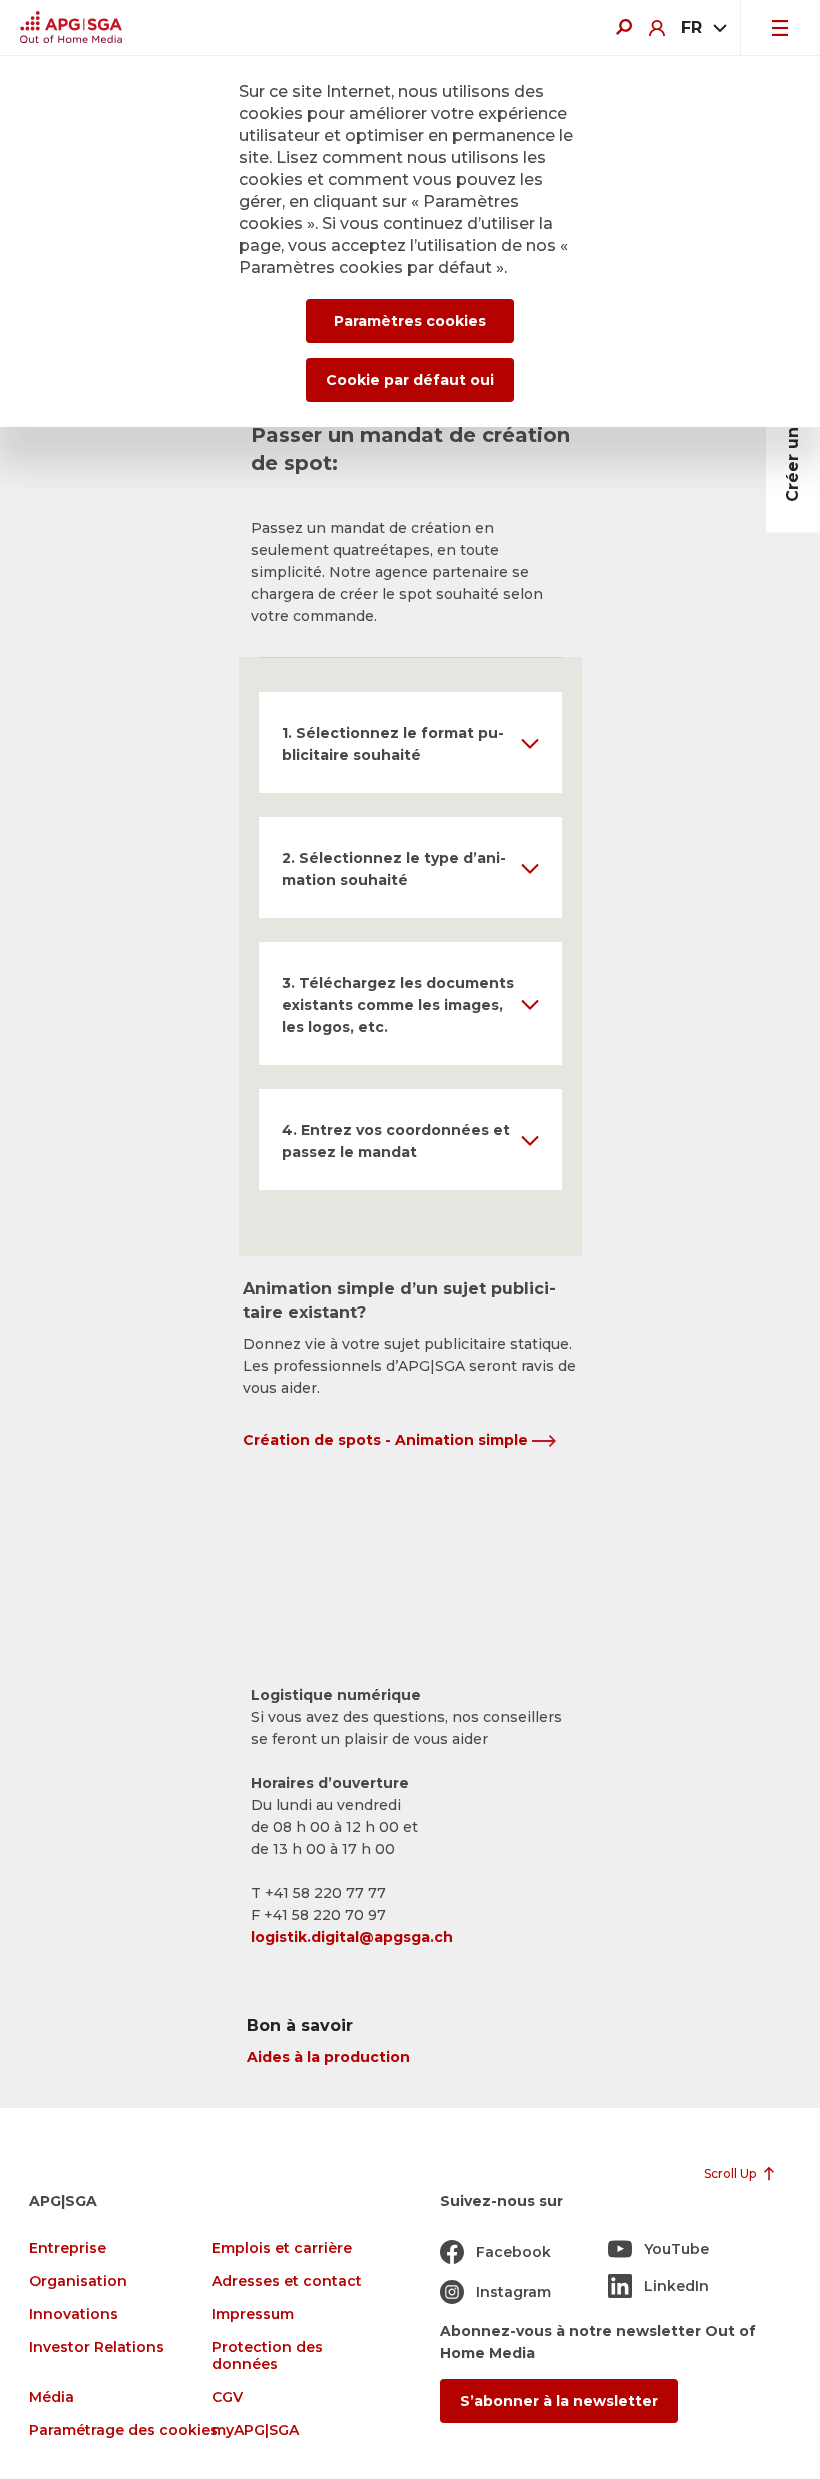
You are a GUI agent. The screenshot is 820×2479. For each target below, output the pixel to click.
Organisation (78, 2281)
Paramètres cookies (410, 321)
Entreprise (67, 2248)
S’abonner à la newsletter (559, 2401)
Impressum (253, 2314)
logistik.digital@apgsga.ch (352, 1937)
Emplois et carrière (282, 2248)
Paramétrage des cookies (123, 2430)
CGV (227, 2397)
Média (51, 2397)
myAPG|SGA (255, 2430)
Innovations (73, 2314)
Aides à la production (328, 2057)
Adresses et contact (287, 2281)
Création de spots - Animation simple (387, 1440)
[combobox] (702, 28)
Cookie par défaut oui (410, 380)
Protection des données (267, 2356)
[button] (410, 742)
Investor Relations (96, 2347)
